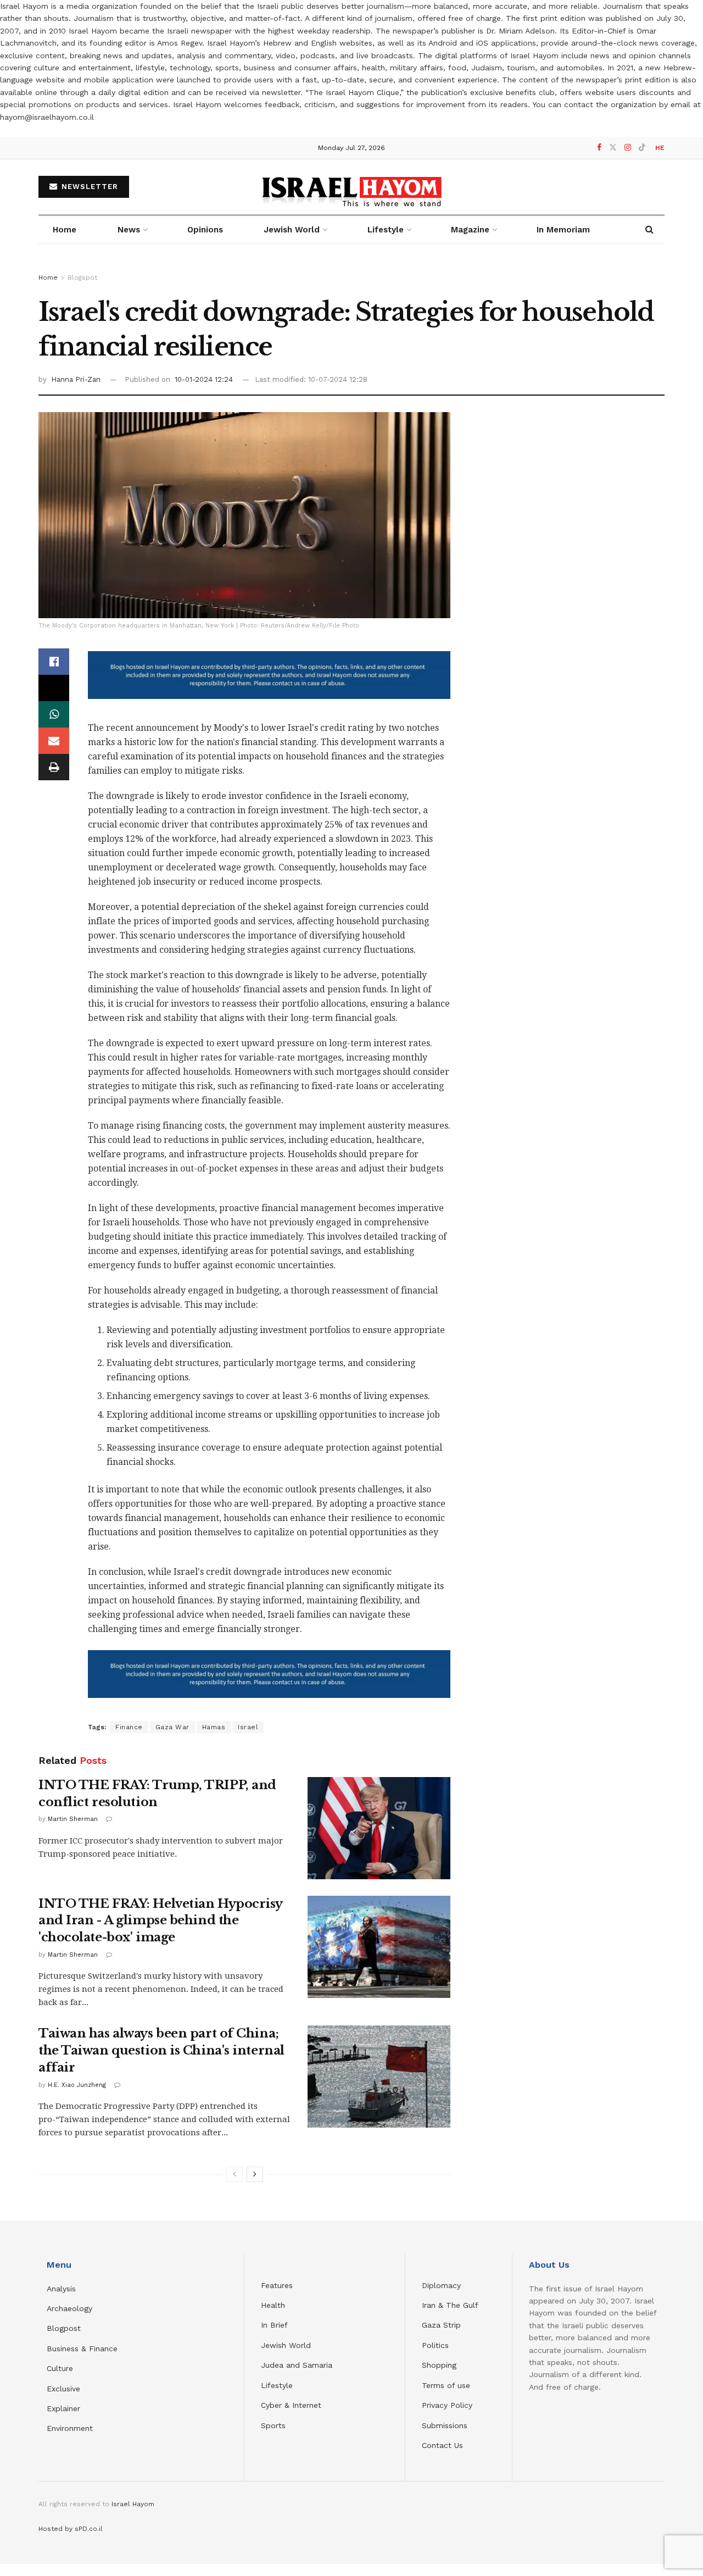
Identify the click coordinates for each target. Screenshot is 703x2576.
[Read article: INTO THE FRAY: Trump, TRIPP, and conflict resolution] (379, 1828)
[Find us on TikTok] (642, 148)
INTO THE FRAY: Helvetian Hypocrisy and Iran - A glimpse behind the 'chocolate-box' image (160, 1921)
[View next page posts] (255, 2174)
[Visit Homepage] (352, 187)
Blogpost (64, 2328)
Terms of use (446, 2385)
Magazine (470, 230)
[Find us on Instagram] (628, 148)
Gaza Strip (441, 2325)
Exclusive (63, 2389)
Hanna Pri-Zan (76, 379)
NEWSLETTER (88, 187)
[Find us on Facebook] (599, 148)
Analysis (63, 2289)
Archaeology (69, 2308)
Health (273, 2305)
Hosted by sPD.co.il (71, 2529)
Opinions (205, 230)
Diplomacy (443, 2285)
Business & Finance (82, 2349)
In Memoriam (563, 230)
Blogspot (82, 277)
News (129, 230)
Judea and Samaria (297, 2365)
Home (65, 230)
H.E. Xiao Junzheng (77, 2085)
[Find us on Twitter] (613, 148)
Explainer (63, 2408)
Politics (435, 2345)
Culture (60, 2368)
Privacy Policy (447, 2405)
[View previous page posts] (235, 2174)
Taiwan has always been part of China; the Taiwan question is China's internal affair (161, 2050)
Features (277, 2285)
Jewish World (286, 2345)
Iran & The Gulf (450, 2305)
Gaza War (172, 1727)
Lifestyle (277, 2385)
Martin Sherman (73, 1819)
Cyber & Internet (291, 2405)
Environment (70, 2428)
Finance (129, 1727)
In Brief (274, 2325)
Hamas (214, 1727)
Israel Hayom (133, 2504)
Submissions (445, 2425)
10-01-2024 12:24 (204, 379)
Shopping (439, 2365)
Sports (273, 2425)
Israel (248, 1727)
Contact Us (442, 2445)
